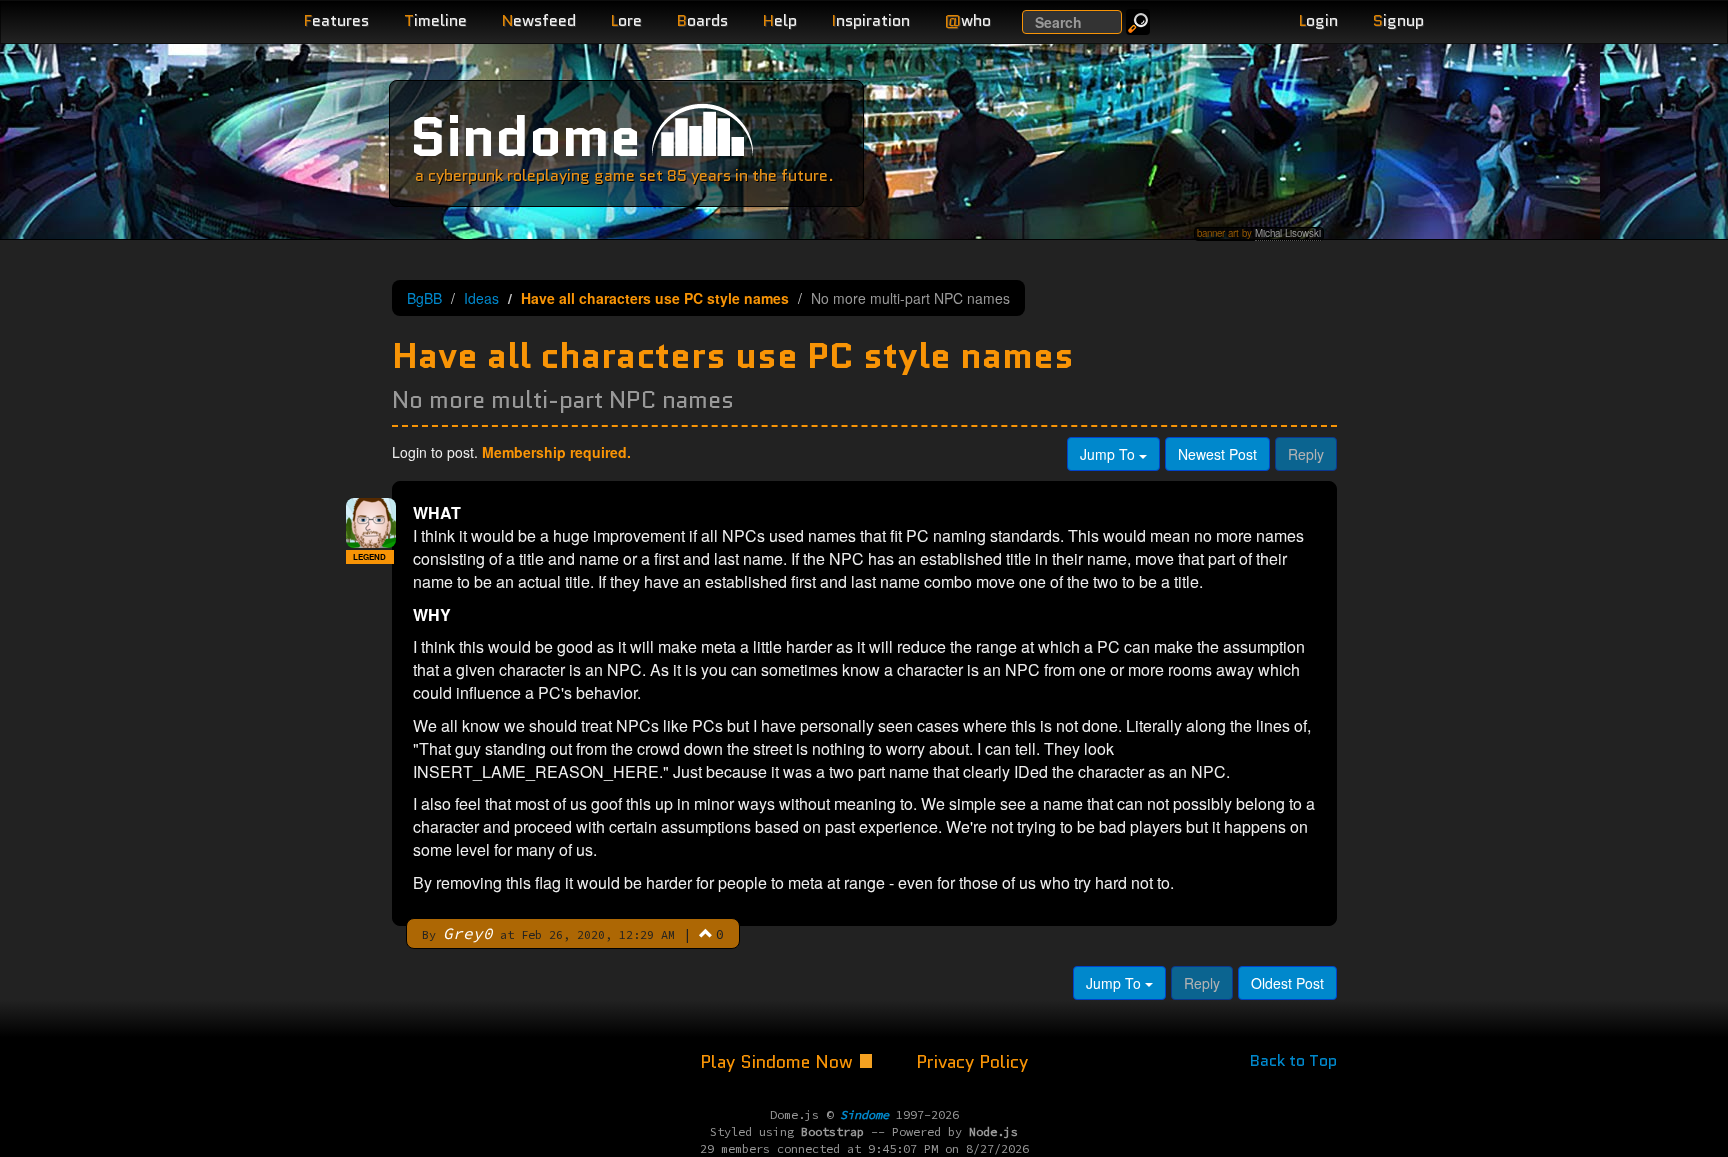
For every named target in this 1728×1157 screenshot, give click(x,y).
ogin (1318, 20)
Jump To (1109, 454)
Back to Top (1293, 1060)
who (968, 20)
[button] (706, 933)
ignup (1398, 20)
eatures (336, 20)
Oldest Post (1287, 983)
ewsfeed (539, 20)
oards (702, 20)
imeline (435, 20)
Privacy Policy (972, 1062)
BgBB (424, 298)
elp (780, 20)
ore (626, 20)
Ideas (481, 298)
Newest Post (1217, 454)
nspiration (871, 20)
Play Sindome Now (779, 1062)
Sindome (525, 136)
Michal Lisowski (1288, 233)
